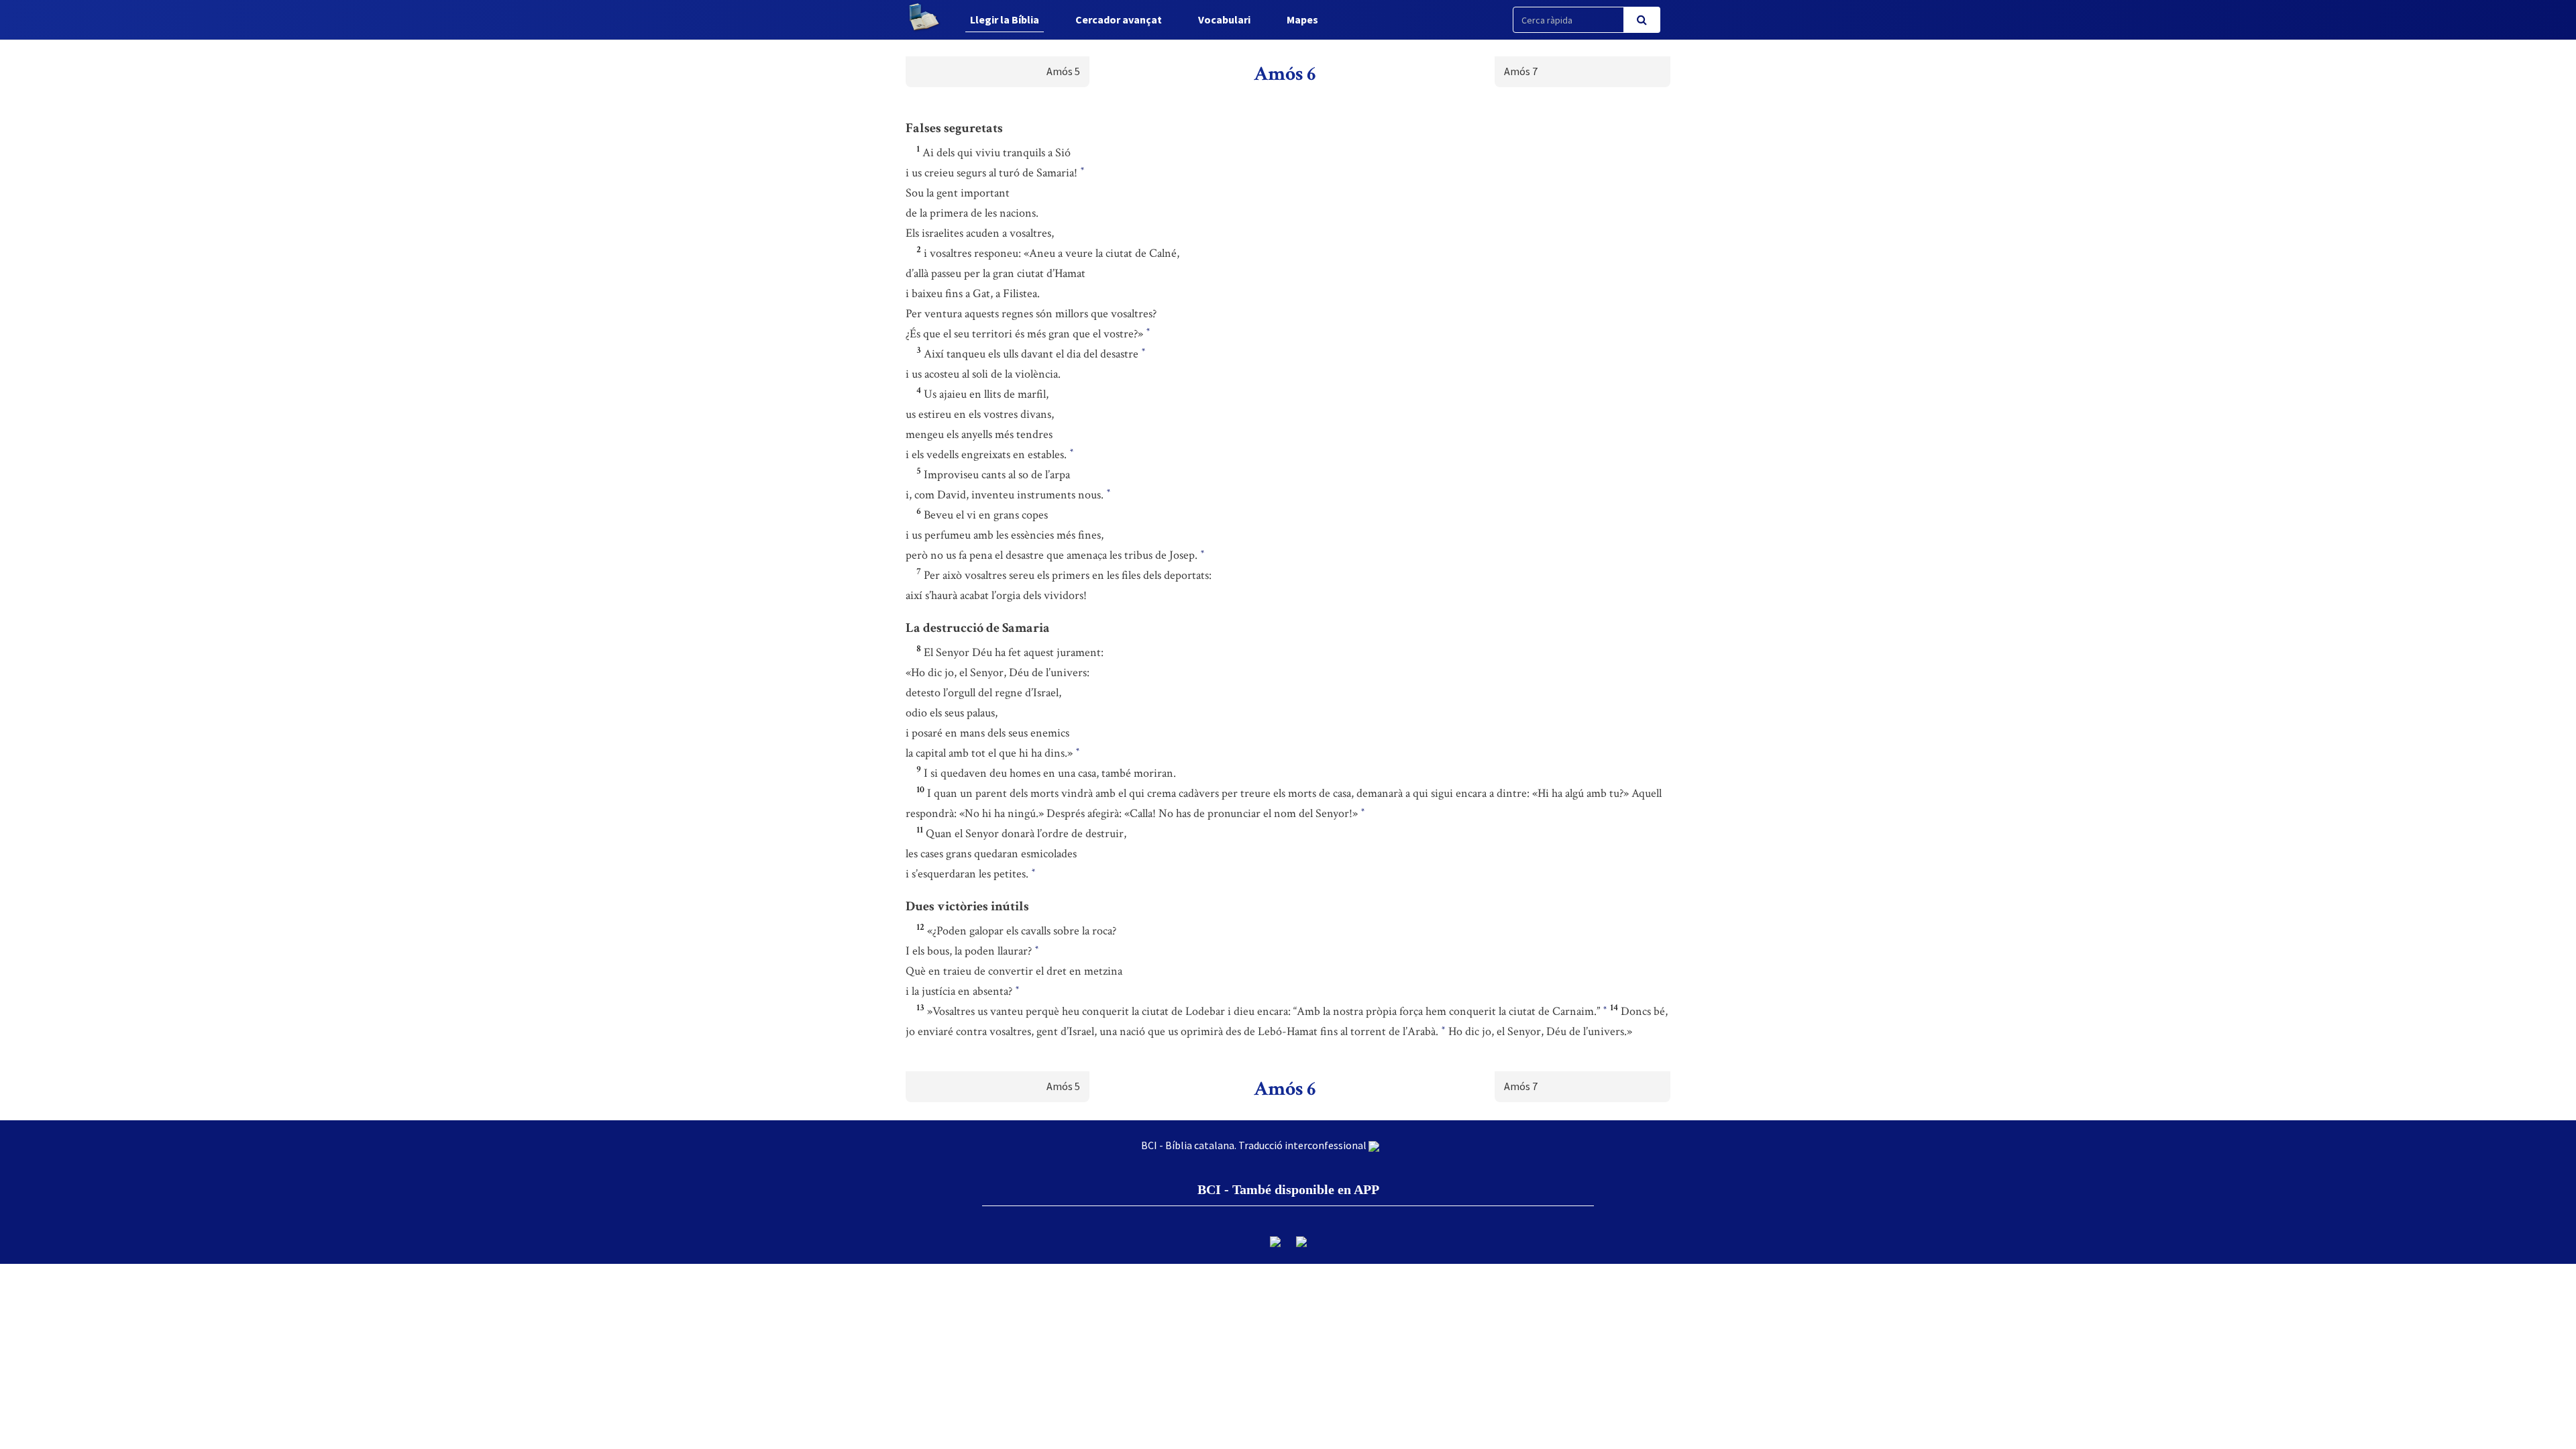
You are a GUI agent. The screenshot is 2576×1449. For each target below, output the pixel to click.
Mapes (1302, 19)
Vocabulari (1224, 19)
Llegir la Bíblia (1005, 19)
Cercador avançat (1119, 19)
